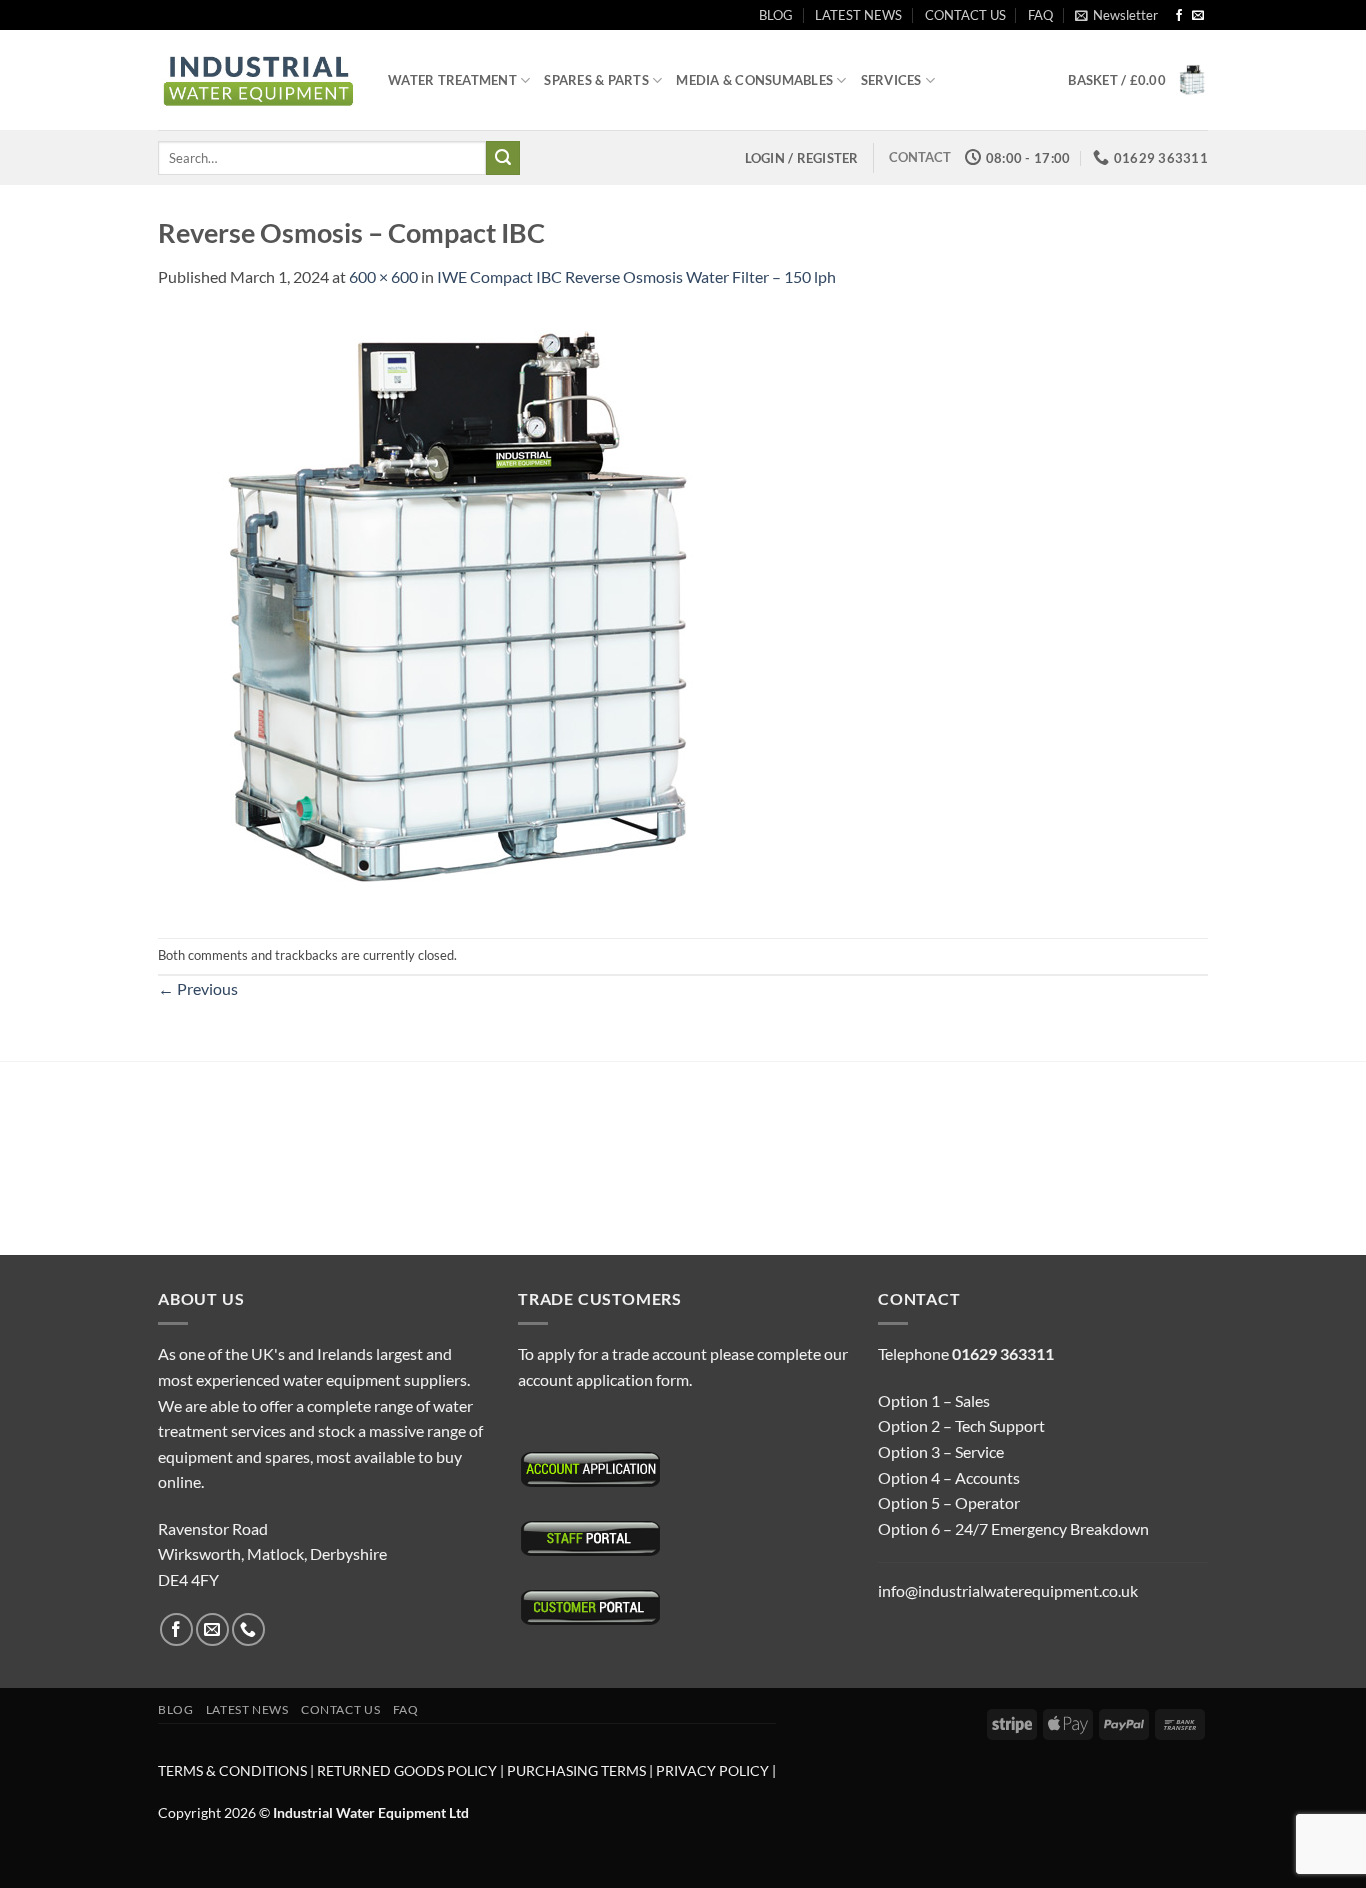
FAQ (1040, 15)
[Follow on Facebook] (1179, 16)
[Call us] (248, 1629)
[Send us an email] (1198, 16)
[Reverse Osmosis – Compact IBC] (458, 611)
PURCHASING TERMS (578, 1770)
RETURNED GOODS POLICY (407, 1770)
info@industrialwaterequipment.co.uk (1008, 1590)
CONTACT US (965, 15)
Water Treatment (452, 80)
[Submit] (503, 158)
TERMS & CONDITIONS (232, 1770)
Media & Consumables (754, 80)
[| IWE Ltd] (258, 80)
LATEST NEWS (858, 15)
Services (891, 80)
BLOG (776, 15)
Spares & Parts (596, 80)
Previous (198, 988)
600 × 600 (383, 276)
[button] (1116, 15)
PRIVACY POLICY (712, 1770)
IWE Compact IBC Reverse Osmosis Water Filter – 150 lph (636, 276)
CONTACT (920, 157)
